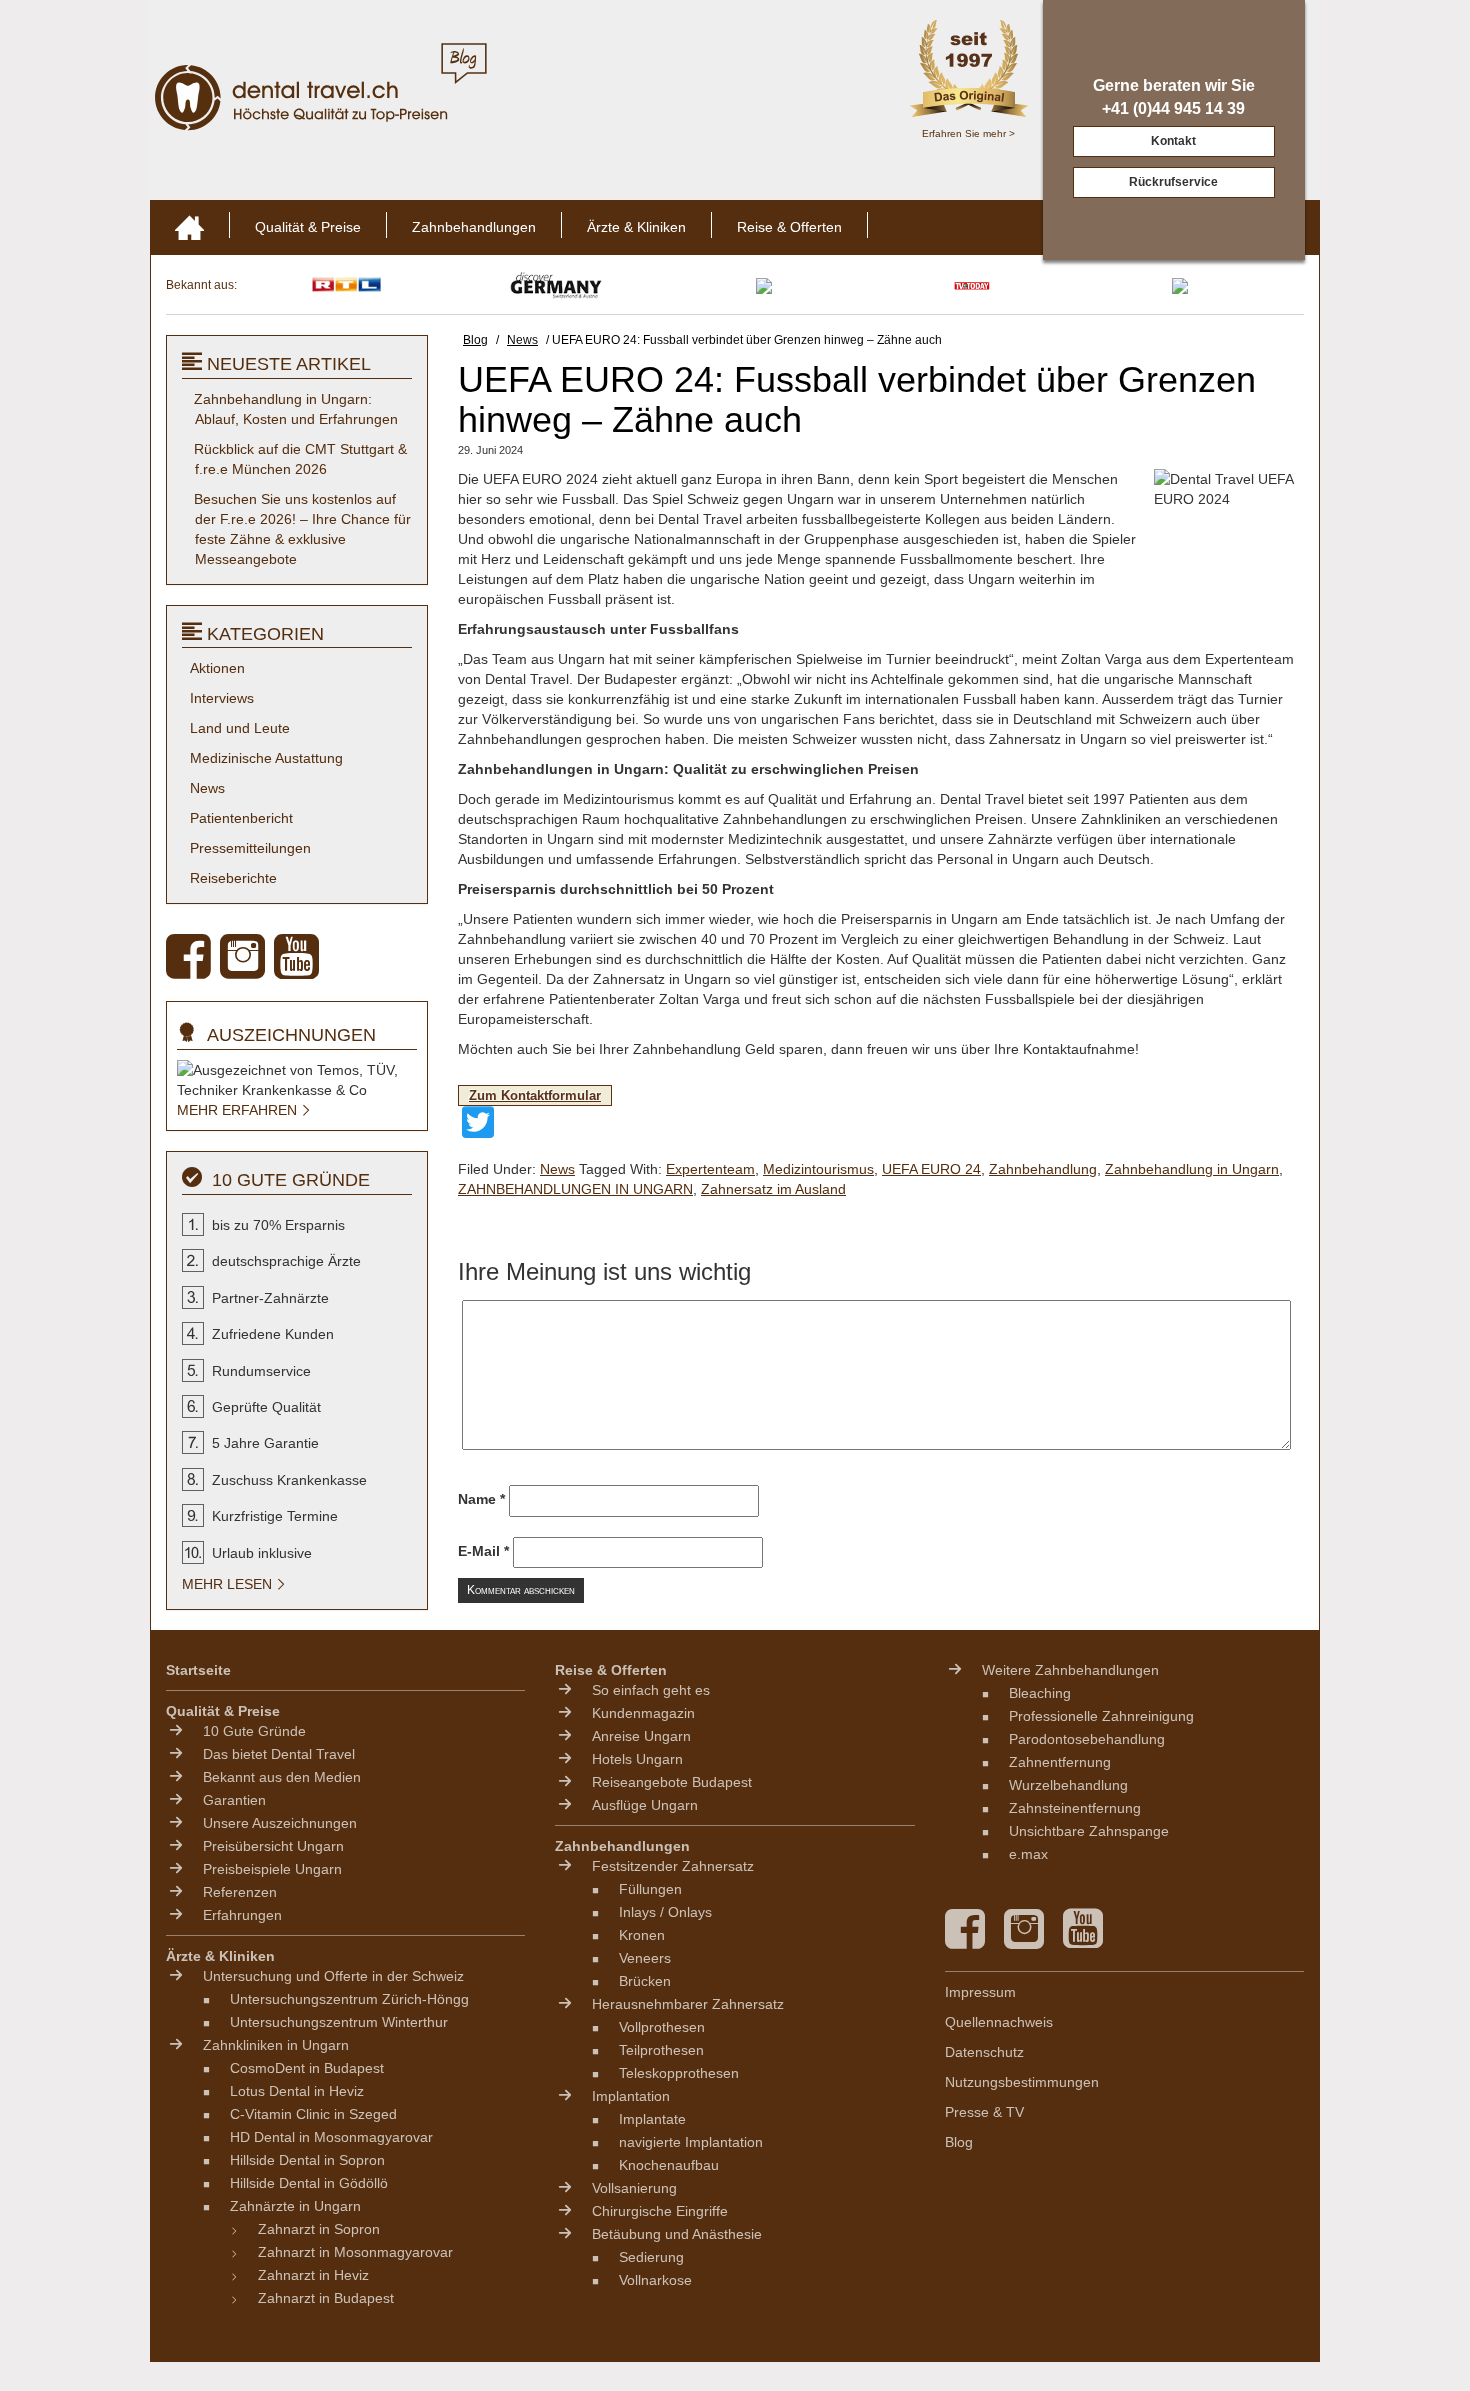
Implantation (631, 2096)
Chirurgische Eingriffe (660, 2211)
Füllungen (650, 1889)
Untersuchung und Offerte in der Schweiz (333, 1976)
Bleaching (1040, 1693)
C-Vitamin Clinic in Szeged (313, 2114)
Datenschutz (984, 2052)
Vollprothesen (662, 2027)
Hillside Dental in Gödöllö (309, 2183)
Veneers (645, 1958)
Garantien (234, 1800)
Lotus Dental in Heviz (297, 2091)
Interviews (222, 698)
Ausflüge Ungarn (645, 1805)
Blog (959, 2142)
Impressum (980, 1992)
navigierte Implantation (691, 2142)
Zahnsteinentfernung (1075, 1808)
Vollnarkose (655, 2280)
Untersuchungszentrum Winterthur (339, 2022)
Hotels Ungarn (637, 1759)
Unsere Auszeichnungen (280, 1823)
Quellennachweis (999, 2022)
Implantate (652, 2119)
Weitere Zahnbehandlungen (1070, 1670)
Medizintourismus (818, 1169)
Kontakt (1173, 141)
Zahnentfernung (1060, 1762)
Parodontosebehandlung (1087, 1739)
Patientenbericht (241, 818)
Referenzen (240, 1892)
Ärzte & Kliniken (636, 227)
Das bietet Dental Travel (279, 1754)
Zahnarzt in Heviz (313, 2275)
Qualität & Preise (308, 227)
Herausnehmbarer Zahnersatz (688, 2004)
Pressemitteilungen (250, 848)
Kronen (642, 1935)
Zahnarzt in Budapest (326, 2298)
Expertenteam (710, 1169)
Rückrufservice (1173, 182)
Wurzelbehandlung (1068, 1785)
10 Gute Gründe (254, 1731)
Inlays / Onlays (665, 1912)
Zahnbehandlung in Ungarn (1192, 1169)
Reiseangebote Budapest (672, 1782)
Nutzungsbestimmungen (1022, 2082)
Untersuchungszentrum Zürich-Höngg (349, 1999)
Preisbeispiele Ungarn (272, 1869)
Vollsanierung (634, 2188)
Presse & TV (984, 2112)
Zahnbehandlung (1043, 1169)
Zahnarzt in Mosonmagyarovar (355, 2252)
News (557, 1169)
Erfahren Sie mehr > (968, 133)
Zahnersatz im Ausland (773, 1189)
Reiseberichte (233, 878)
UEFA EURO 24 (931, 1169)
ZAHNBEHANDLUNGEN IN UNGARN (575, 1189)
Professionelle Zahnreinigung (1101, 1716)
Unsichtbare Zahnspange (1089, 1831)
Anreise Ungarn (641, 1736)
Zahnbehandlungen (474, 227)
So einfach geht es (651, 1690)
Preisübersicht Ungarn (273, 1846)
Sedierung (651, 2257)
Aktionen (217, 668)
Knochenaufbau (669, 2165)
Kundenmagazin (643, 1713)
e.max (1028, 1854)
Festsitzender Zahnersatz (673, 1866)
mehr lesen (229, 1584)
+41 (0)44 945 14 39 (1173, 108)
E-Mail (483, 1551)
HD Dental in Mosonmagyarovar (331, 2137)
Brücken (645, 1981)
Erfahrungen (242, 1915)
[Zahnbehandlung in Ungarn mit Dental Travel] (305, 96)
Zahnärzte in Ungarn (295, 2206)
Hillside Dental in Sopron (307, 2160)
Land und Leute (240, 728)
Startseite (198, 1670)
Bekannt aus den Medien (282, 1777)
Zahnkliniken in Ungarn (276, 2045)
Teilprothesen (661, 2050)
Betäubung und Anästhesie (677, 2234)
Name (481, 1499)
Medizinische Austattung (266, 758)
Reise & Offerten (789, 227)
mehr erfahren (239, 1110)
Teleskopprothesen (679, 2073)
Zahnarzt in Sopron (319, 2229)
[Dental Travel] (189, 227)
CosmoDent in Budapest (307, 2068)
